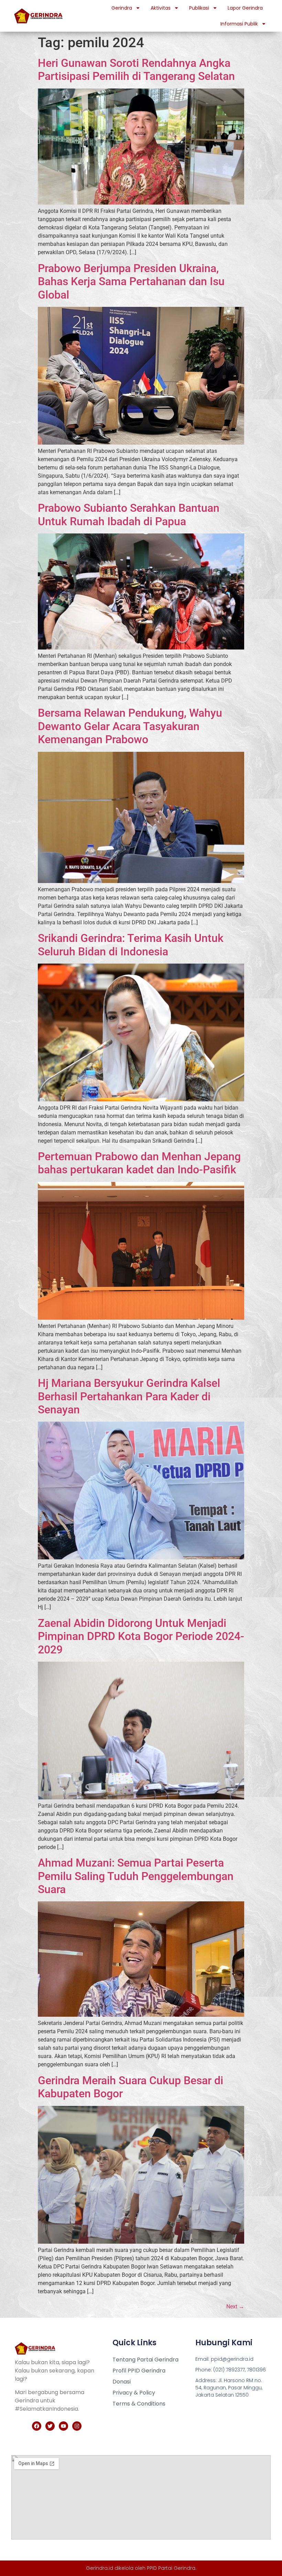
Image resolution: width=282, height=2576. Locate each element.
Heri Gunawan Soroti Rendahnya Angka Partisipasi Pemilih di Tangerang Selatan (136, 70)
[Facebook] (37, 2426)
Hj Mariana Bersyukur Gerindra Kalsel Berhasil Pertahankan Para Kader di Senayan (129, 1396)
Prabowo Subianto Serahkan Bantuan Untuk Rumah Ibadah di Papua (129, 515)
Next (235, 2307)
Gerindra (122, 8)
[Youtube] (63, 2426)
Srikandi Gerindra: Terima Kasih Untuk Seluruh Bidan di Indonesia (131, 945)
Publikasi (199, 8)
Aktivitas (161, 8)
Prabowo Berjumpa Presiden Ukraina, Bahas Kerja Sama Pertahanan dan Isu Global (131, 282)
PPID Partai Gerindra (171, 2568)
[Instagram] (77, 2426)
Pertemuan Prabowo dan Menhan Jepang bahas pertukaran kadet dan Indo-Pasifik (139, 1163)
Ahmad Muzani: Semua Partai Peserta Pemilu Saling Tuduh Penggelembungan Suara (136, 1876)
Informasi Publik (239, 24)
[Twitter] (50, 2426)
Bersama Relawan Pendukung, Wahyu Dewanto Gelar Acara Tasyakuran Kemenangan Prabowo (130, 726)
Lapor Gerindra (245, 8)
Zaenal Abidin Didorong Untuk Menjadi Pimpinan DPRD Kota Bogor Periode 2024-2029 (141, 1636)
